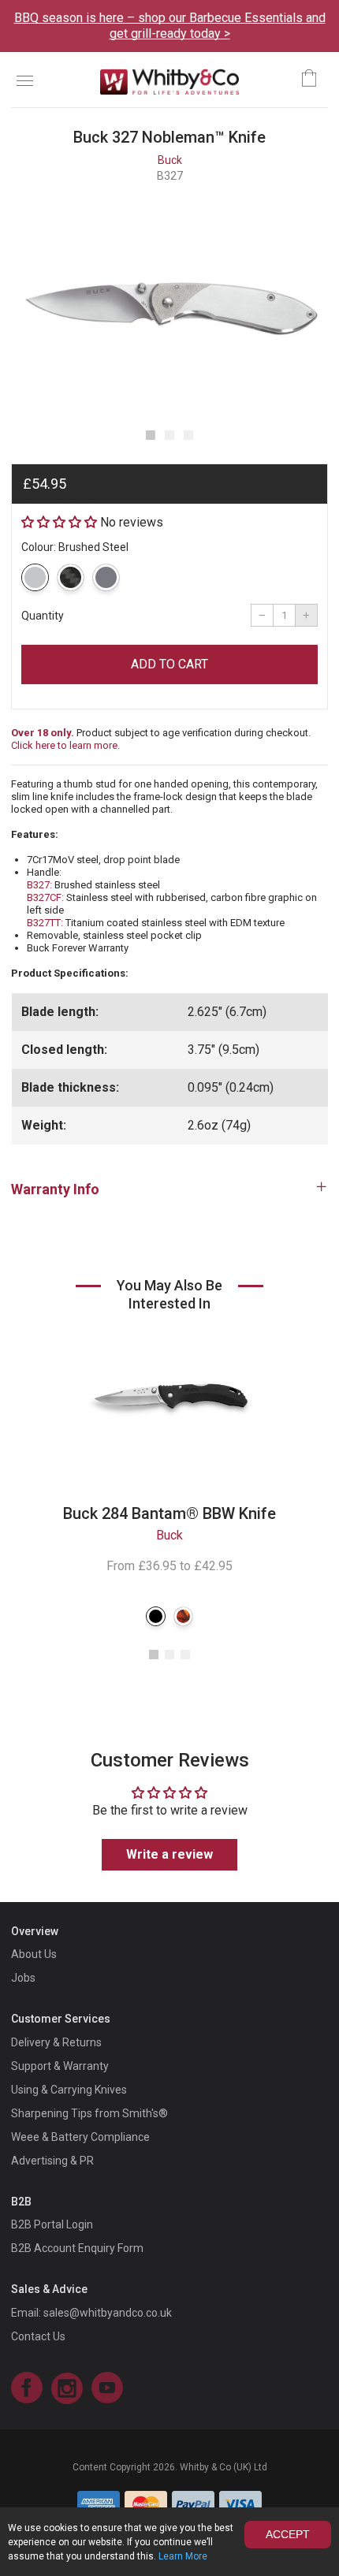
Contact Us (38, 2336)
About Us (34, 1954)
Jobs (23, 1978)
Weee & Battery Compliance (80, 2137)
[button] (151, 435)
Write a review (169, 1854)
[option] (169, 305)
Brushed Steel (35, 577)
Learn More (183, 2556)
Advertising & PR (52, 2161)
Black (156, 1616)
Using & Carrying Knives (69, 2090)
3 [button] (185, 1655)
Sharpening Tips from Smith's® (89, 2113)
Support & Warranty (60, 2066)
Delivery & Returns (56, 2042)
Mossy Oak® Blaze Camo (183, 1616)
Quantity (43, 616)
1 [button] (154, 1655)
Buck (170, 160)
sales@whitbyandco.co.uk (108, 2313)
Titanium (106, 577)
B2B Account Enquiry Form (77, 2248)
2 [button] (169, 1655)
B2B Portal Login (52, 2224)
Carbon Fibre (71, 577)
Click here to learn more (64, 745)
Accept (288, 2534)
